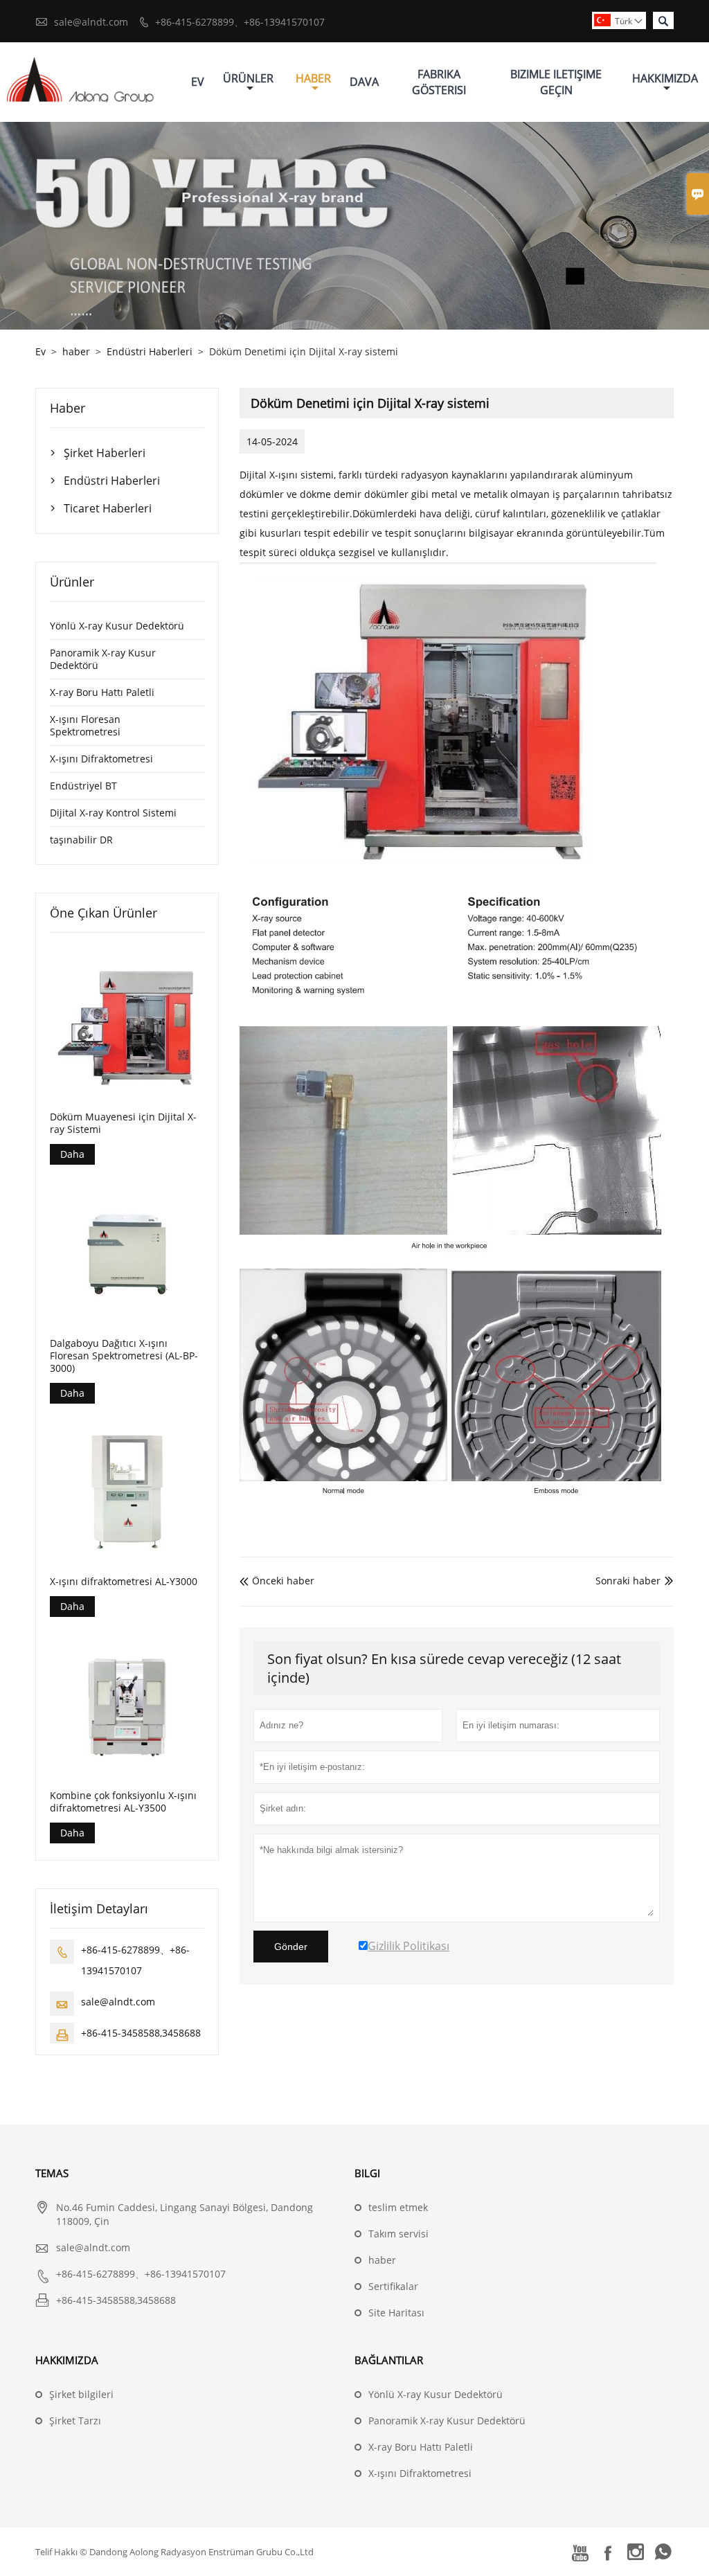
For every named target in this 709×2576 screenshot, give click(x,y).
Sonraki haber (628, 1581)
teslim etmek (398, 2207)
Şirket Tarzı (75, 2421)
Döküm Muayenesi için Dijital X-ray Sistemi (123, 1123)
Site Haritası (396, 2313)
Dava (364, 82)
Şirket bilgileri (81, 2394)
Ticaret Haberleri (108, 508)
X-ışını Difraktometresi (101, 759)
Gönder (291, 1947)
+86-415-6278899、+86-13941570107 (240, 22)
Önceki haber (277, 1581)
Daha (72, 1154)
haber (76, 351)
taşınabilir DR (81, 840)
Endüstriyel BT (83, 786)
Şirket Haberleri (105, 453)
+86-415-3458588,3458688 (141, 2033)
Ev (198, 82)
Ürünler (248, 78)
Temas (52, 2173)
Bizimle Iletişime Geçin (556, 82)
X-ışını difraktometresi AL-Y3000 (124, 1582)
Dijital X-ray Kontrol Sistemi (113, 813)
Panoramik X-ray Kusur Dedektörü (103, 659)
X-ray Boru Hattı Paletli (102, 692)
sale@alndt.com (91, 22)
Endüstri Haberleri (150, 351)
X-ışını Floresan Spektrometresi (85, 725)
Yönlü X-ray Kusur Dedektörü (117, 626)
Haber (313, 78)
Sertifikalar (393, 2286)
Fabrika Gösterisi (439, 82)
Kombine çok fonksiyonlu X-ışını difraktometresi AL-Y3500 (123, 1802)
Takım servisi (398, 2234)
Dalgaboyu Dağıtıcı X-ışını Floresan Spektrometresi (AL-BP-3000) (124, 1356)
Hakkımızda (665, 78)
